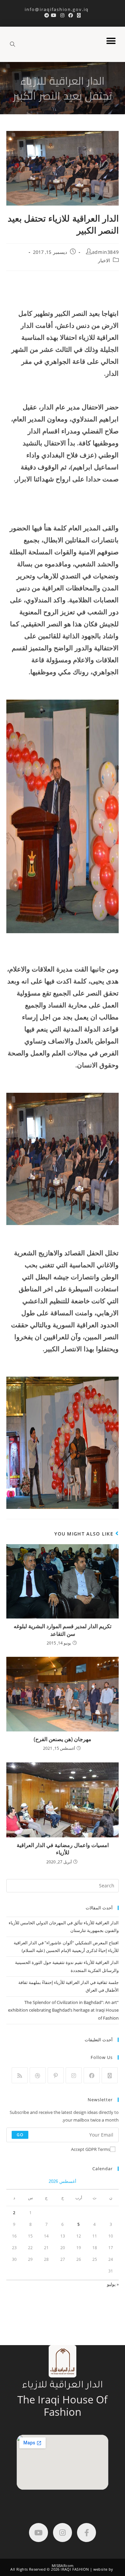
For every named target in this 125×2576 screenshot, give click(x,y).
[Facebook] (92, 2075)
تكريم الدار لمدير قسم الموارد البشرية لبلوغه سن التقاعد (62, 1630)
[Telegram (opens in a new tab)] (46, 15)
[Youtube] (38, 2533)
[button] (111, 41)
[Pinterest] (56, 2075)
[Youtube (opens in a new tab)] (54, 15)
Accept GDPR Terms (90, 2149)
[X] (110, 2075)
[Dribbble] (38, 2075)
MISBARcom (63, 2566)
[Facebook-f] (86, 2533)
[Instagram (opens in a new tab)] (62, 15)
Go (20, 2135)
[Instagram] (74, 2075)
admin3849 (105, 252)
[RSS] (20, 2075)
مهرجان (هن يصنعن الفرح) (62, 1739)
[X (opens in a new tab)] (79, 15)
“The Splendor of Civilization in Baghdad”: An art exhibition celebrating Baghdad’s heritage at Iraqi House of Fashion (63, 2010)
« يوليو (113, 2284)
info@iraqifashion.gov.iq (62, 9)
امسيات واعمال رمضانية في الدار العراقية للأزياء (63, 1849)
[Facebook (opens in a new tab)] (71, 15)
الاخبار (104, 260)
